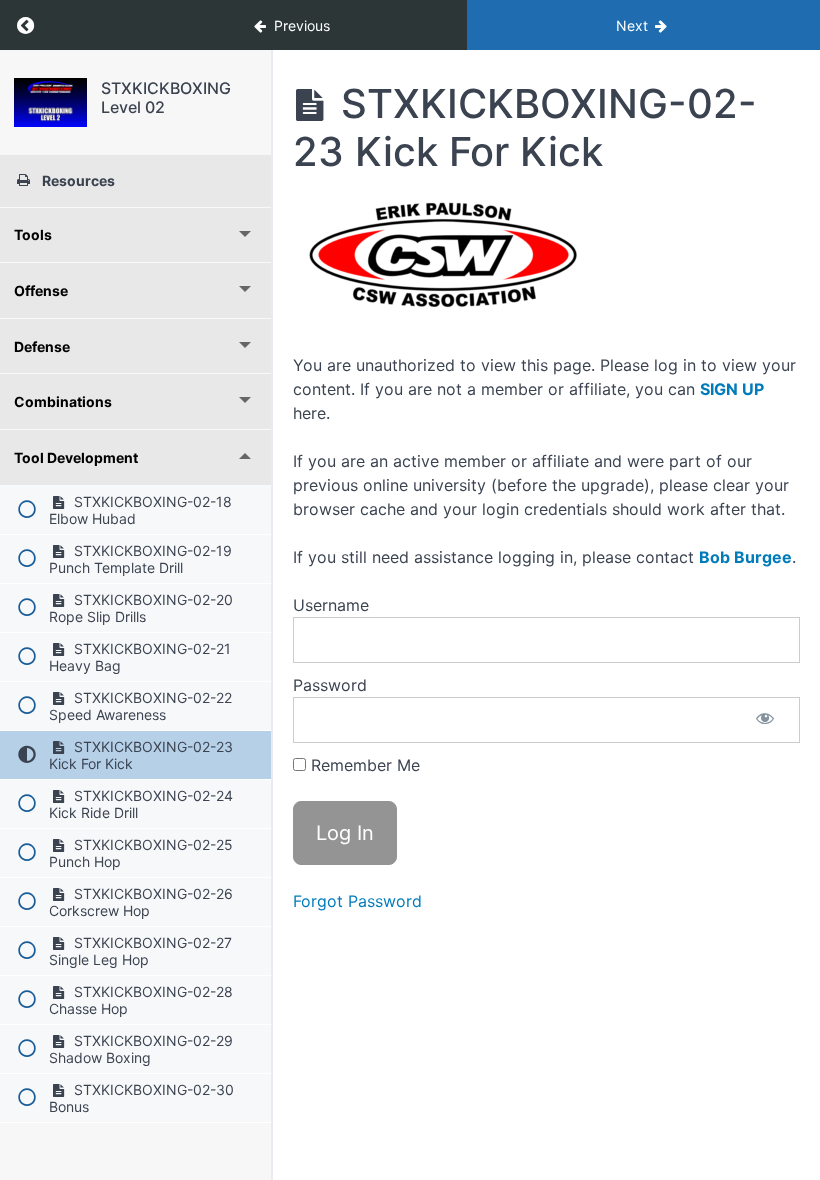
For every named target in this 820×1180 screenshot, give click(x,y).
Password (330, 685)
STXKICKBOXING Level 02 (166, 97)
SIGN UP (732, 389)
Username (331, 605)
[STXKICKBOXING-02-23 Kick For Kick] (50, 102)
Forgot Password (357, 901)
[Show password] (765, 720)
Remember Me (363, 765)
